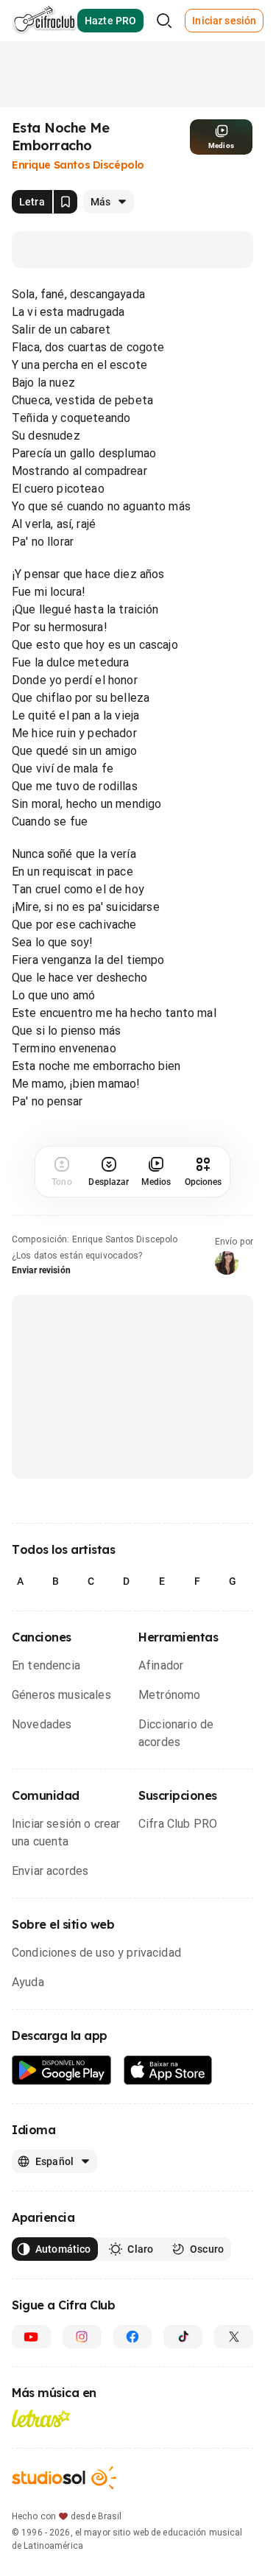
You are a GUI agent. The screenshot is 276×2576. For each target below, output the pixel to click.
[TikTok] (183, 2337)
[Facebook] (133, 2337)
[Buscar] (164, 21)
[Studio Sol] (64, 2478)
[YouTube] (31, 2337)
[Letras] (41, 2418)
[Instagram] (82, 2337)
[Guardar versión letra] (66, 202)
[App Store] (168, 2070)
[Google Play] (62, 2070)
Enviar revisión (41, 1270)
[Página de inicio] (45, 21)
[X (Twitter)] (234, 2337)
